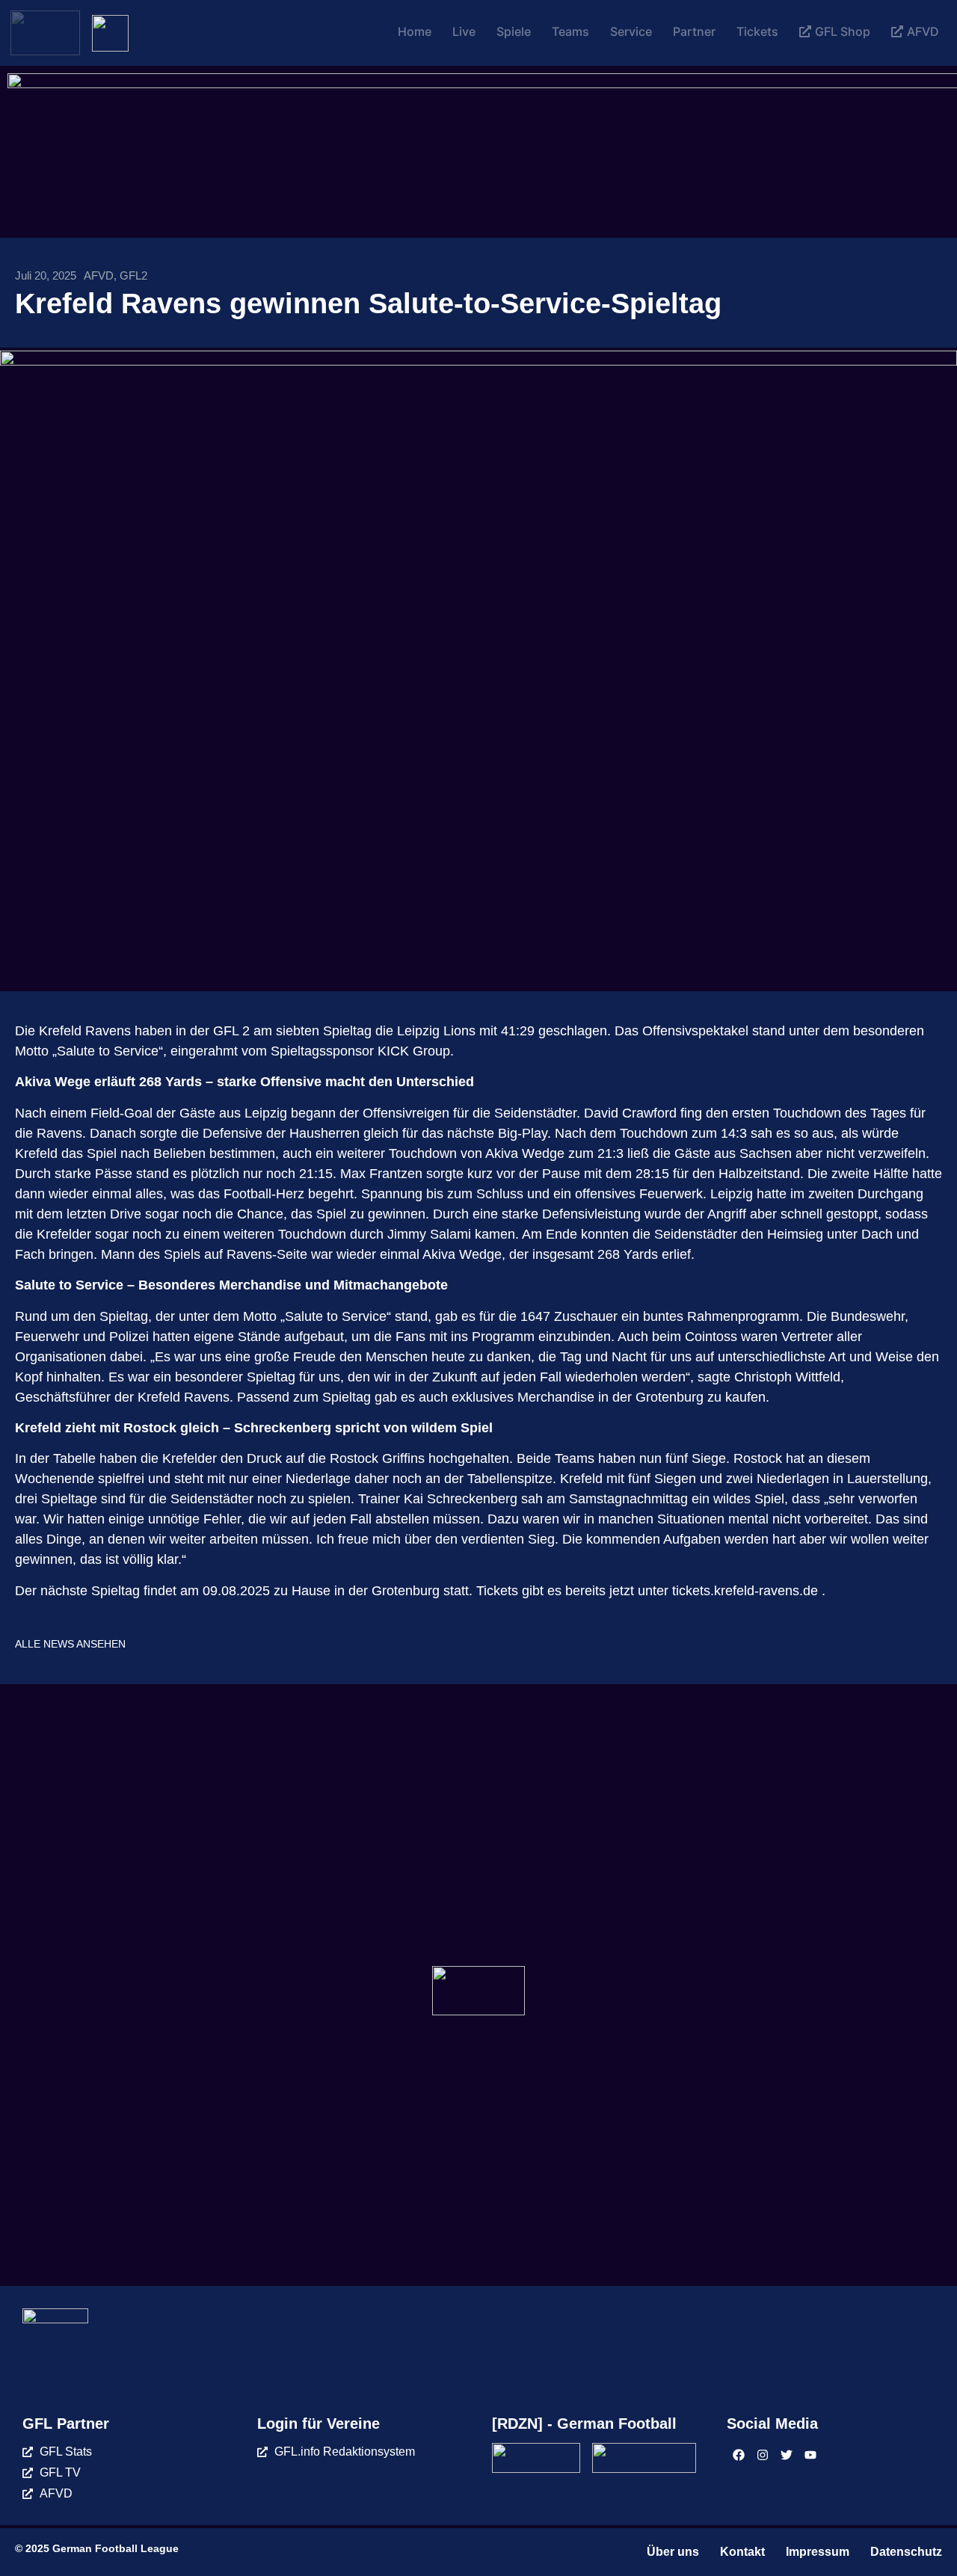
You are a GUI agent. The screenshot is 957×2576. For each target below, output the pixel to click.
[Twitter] (787, 2455)
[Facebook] (739, 2455)
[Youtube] (810, 2455)
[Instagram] (763, 2455)
